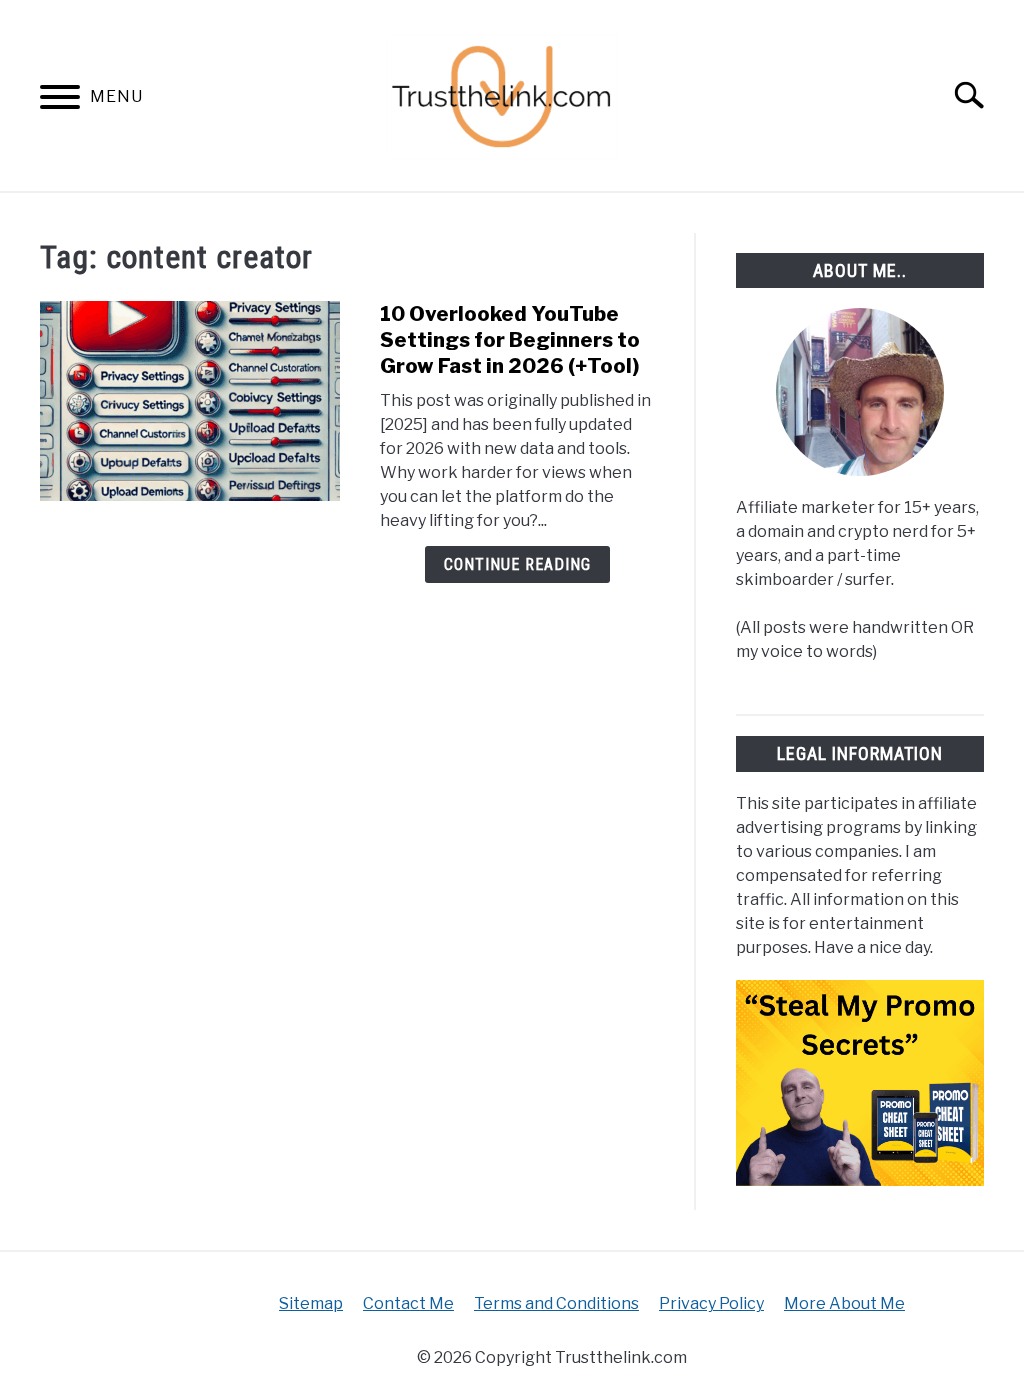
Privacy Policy (711, 1303)
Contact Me (408, 1303)
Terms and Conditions (556, 1303)
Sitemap (311, 1303)
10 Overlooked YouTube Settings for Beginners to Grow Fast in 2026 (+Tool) (510, 340)
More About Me (844, 1303)
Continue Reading (517, 564)
